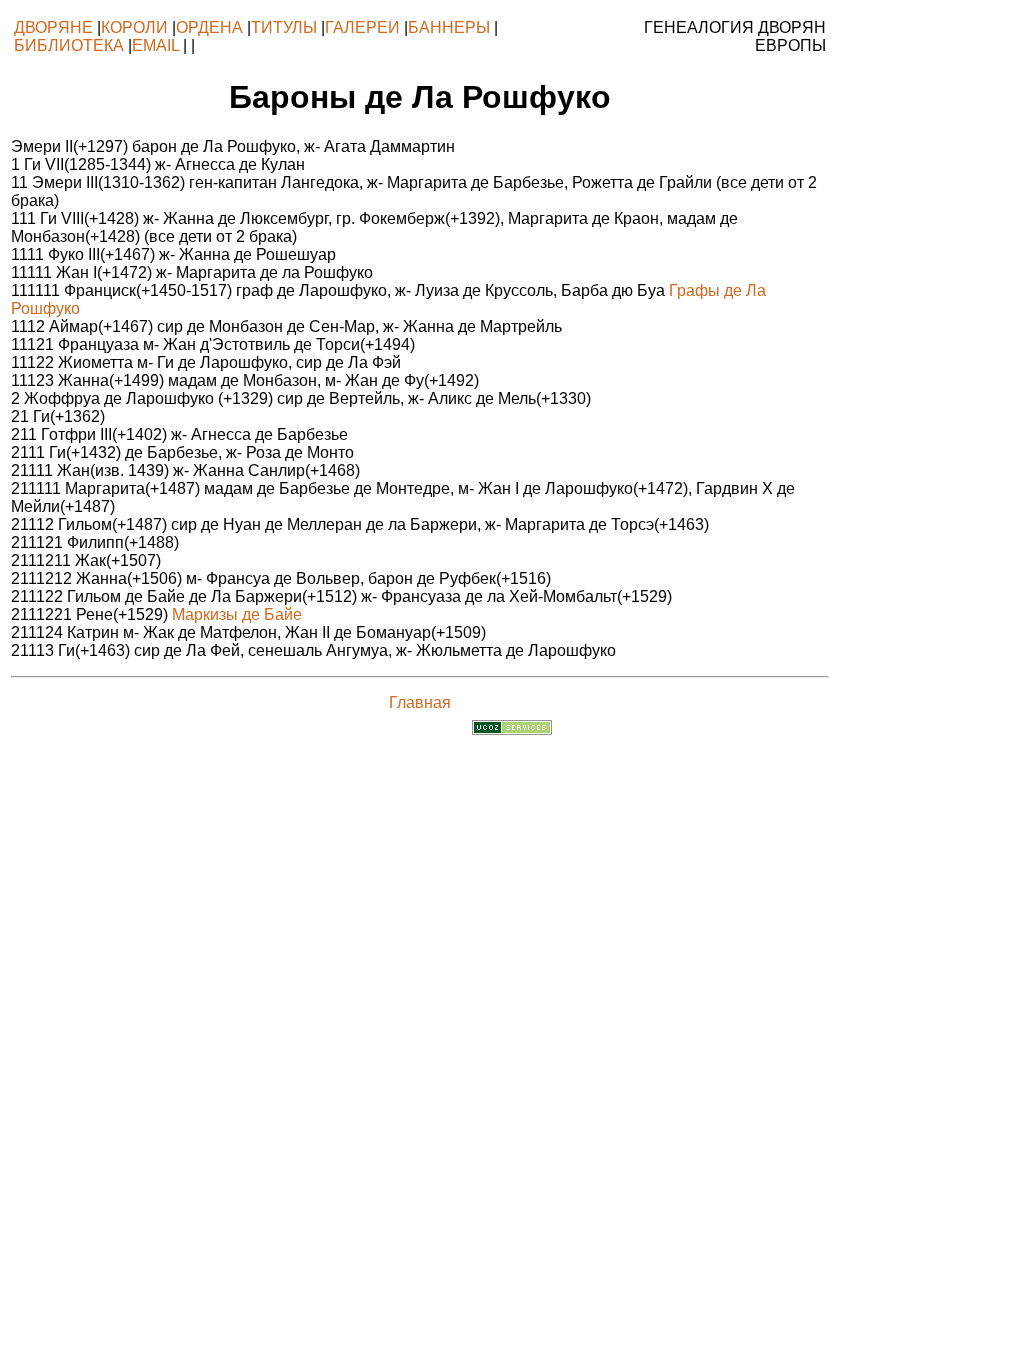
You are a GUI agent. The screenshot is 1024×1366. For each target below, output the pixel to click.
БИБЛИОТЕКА (69, 45)
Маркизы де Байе (237, 614)
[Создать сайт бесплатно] (512, 729)
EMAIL (155, 45)
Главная (420, 702)
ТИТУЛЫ (284, 27)
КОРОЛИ (134, 27)
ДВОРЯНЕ (53, 27)
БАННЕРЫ (449, 27)
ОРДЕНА (209, 27)
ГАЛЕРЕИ (362, 27)
